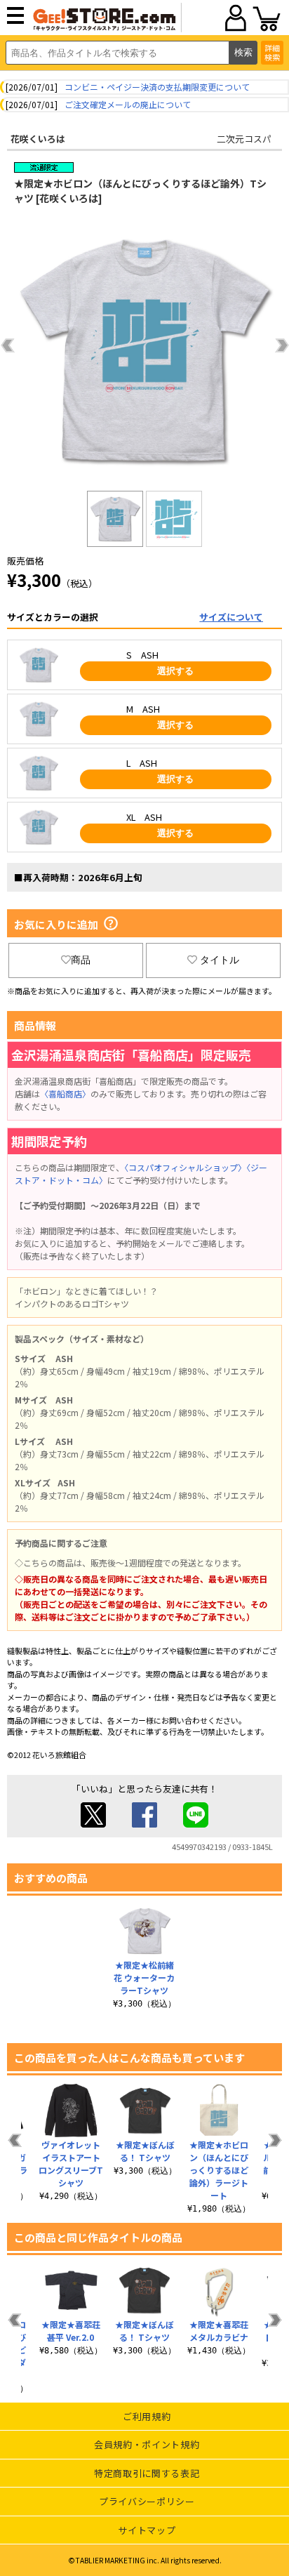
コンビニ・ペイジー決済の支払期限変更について (157, 87)
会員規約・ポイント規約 (147, 2444)
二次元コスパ (244, 139)
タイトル (220, 960)
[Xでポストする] (93, 1824)
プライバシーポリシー (147, 2501)
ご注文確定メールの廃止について (128, 104)
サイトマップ (147, 2530)
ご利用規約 (147, 2416)
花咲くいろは (38, 139)
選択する (175, 671)
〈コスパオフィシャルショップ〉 (185, 1167)
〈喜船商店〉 (65, 1094)
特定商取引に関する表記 (147, 2473)
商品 (81, 960)
